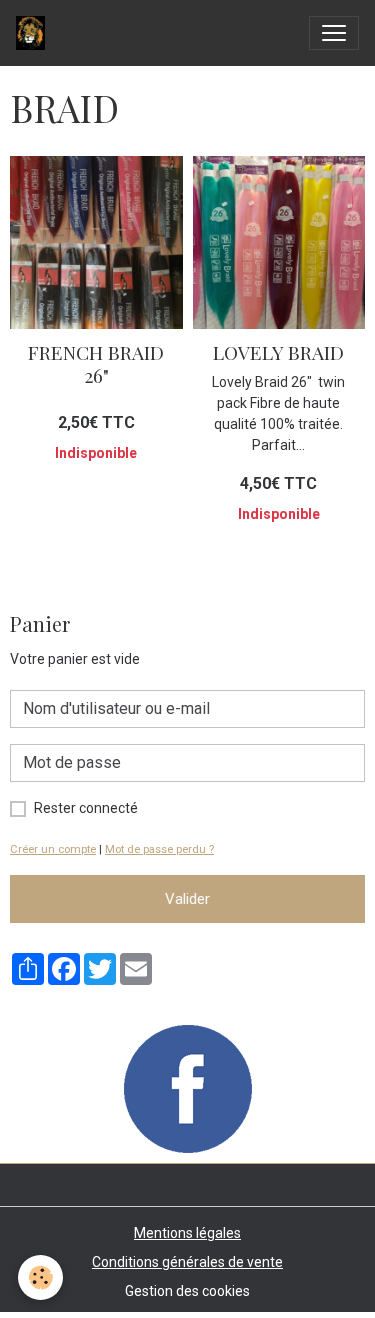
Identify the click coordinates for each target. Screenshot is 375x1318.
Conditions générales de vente (187, 1262)
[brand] (34, 33)
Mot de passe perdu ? (159, 849)
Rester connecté (86, 808)
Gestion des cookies (187, 1291)
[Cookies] (40, 1277)
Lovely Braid (278, 352)
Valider (187, 899)
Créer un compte (53, 849)
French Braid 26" (96, 363)
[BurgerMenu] (334, 33)
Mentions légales (187, 1233)
